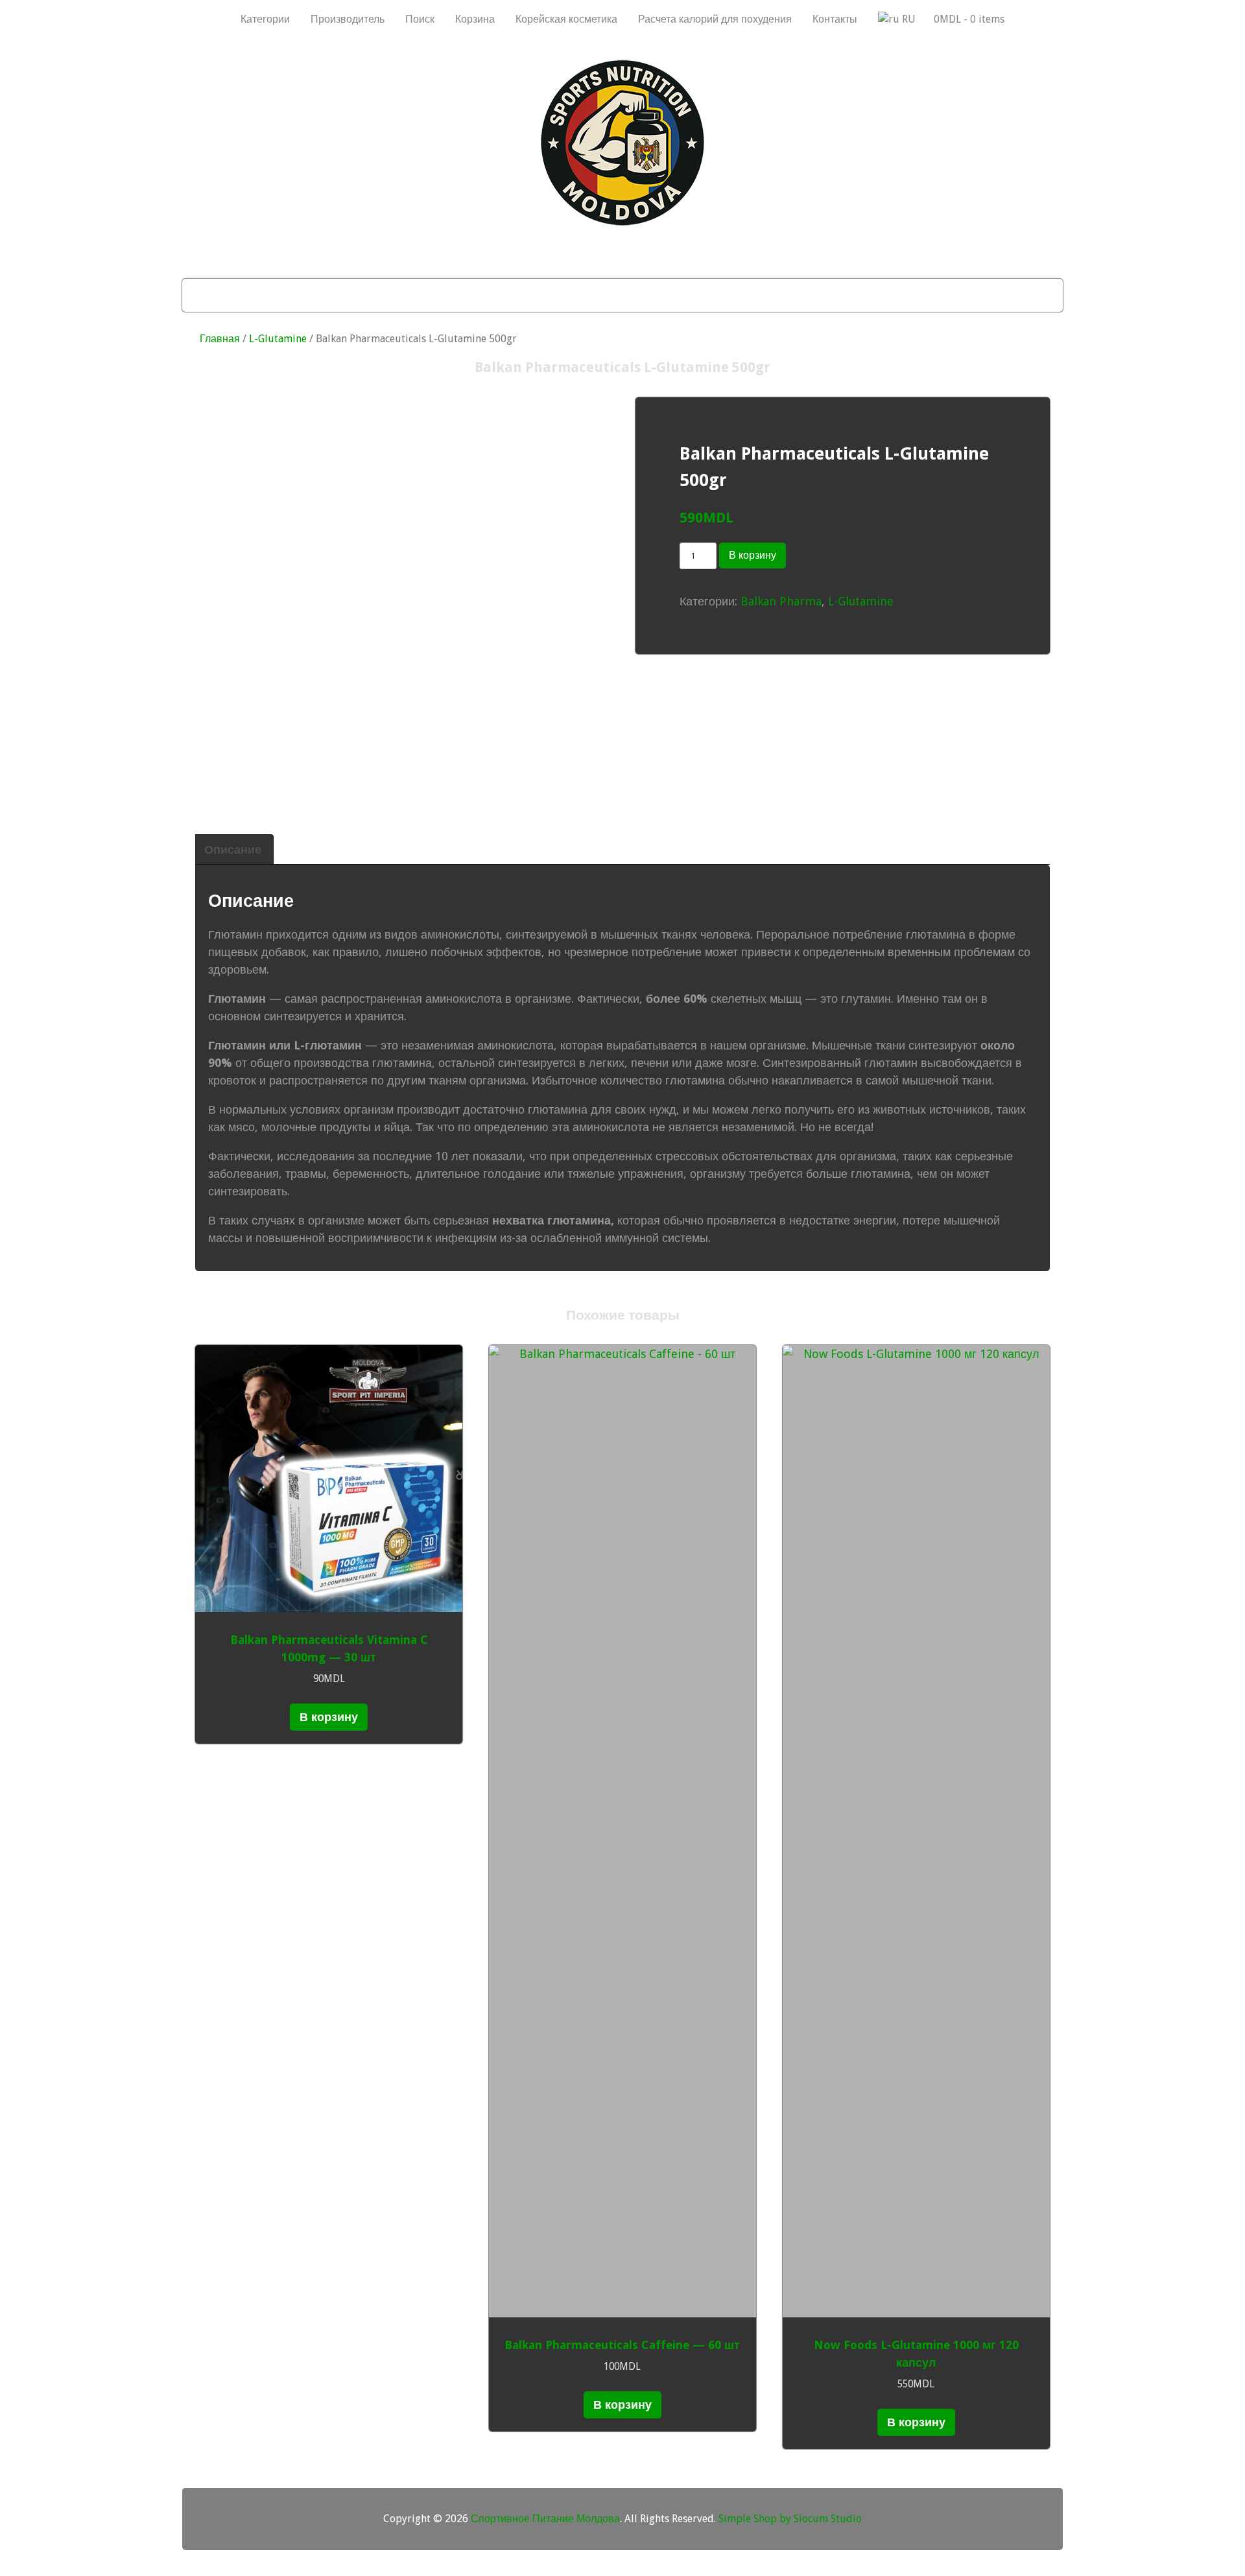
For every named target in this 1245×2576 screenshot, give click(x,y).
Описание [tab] (233, 849)
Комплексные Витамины (965, 295)
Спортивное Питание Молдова (545, 2519)
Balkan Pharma (781, 601)
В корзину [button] (329, 1717)
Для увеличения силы (806, 295)
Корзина (475, 19)
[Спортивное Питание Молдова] (622, 222)
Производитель (348, 19)
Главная (220, 339)
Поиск (420, 19)
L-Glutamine (278, 339)
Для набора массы (266, 295)
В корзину (753, 555)
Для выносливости (662, 295)
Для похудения (389, 295)
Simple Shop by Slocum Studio (790, 2519)
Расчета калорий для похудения (715, 19)
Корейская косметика (566, 19)
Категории (265, 19)
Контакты (835, 19)
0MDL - (969, 19)
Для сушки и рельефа (519, 295)
